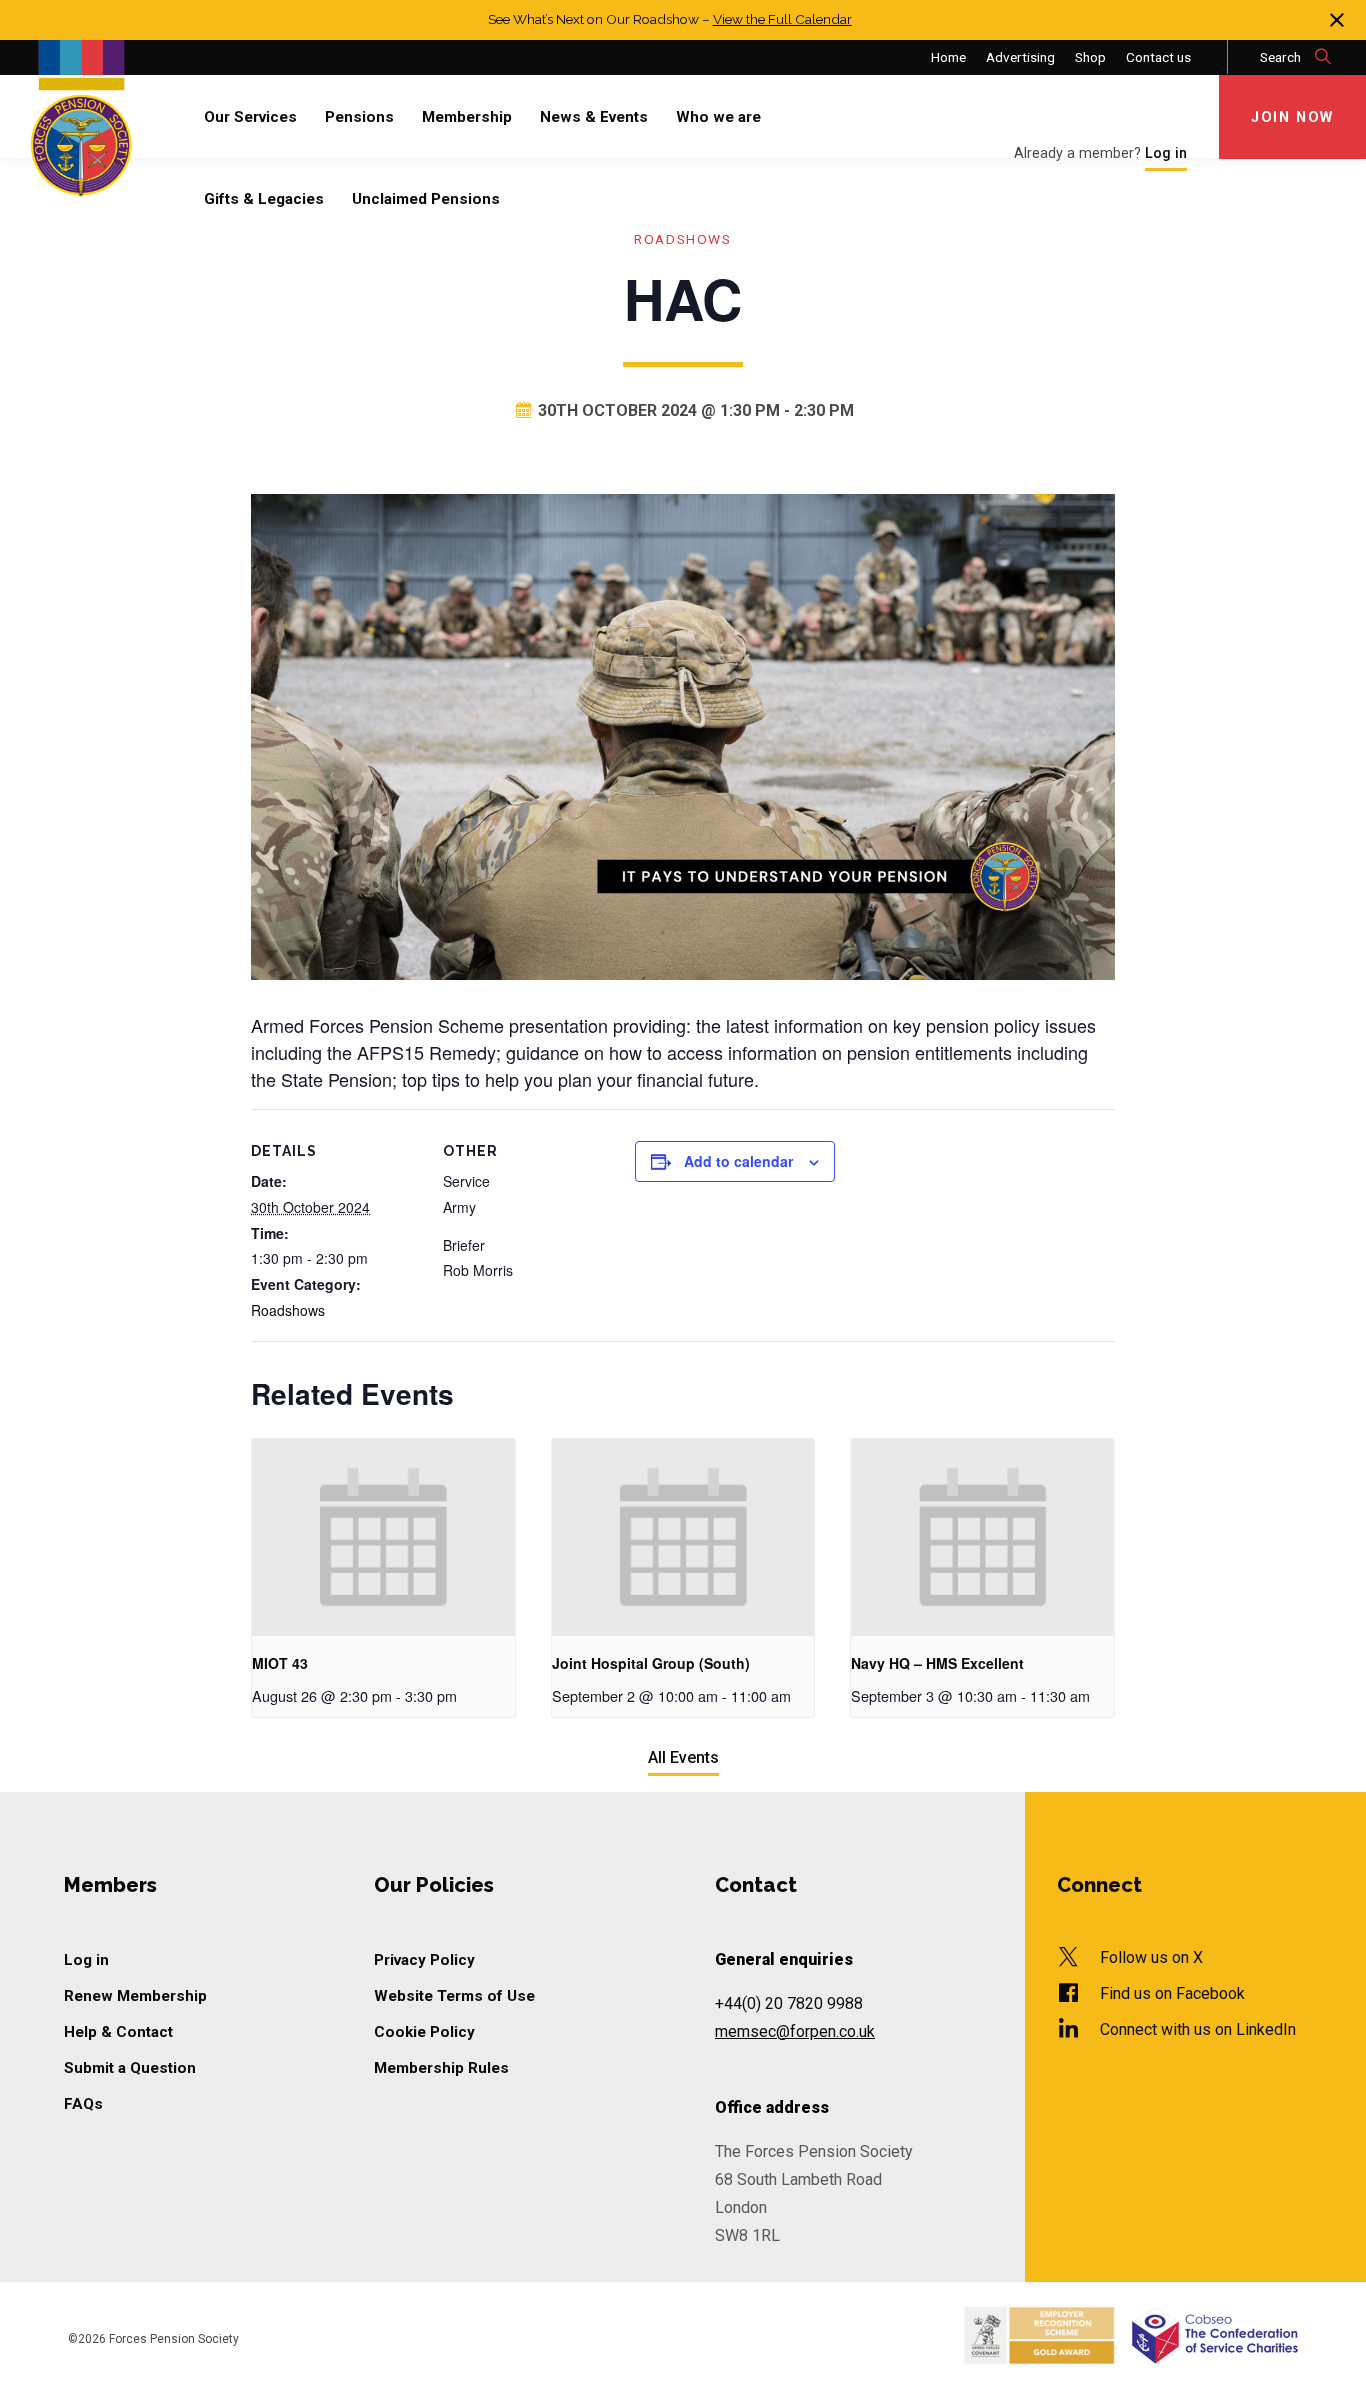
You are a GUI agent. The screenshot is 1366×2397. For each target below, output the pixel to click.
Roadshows (682, 239)
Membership (467, 117)
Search (1282, 57)
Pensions (359, 117)
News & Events (594, 117)
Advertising (1020, 57)
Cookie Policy (424, 2032)
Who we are (718, 117)
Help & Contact (118, 2032)
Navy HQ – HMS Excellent (937, 1663)
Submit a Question (130, 2068)
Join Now (1292, 117)
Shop (1090, 57)
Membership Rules (441, 2068)
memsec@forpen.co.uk (795, 2031)
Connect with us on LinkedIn (1198, 2029)
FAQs (83, 2104)
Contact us (1158, 57)
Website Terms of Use (454, 1996)
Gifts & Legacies (264, 199)
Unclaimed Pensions (426, 199)
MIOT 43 (280, 1663)
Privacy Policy (424, 1960)
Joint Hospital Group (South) (651, 1663)
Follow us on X (1151, 1957)
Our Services (250, 117)
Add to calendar (738, 1161)
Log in (86, 1960)
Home (948, 57)
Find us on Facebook (1172, 1993)
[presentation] (383, 1537)
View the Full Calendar (782, 19)
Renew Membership (135, 1996)
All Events (683, 1757)
